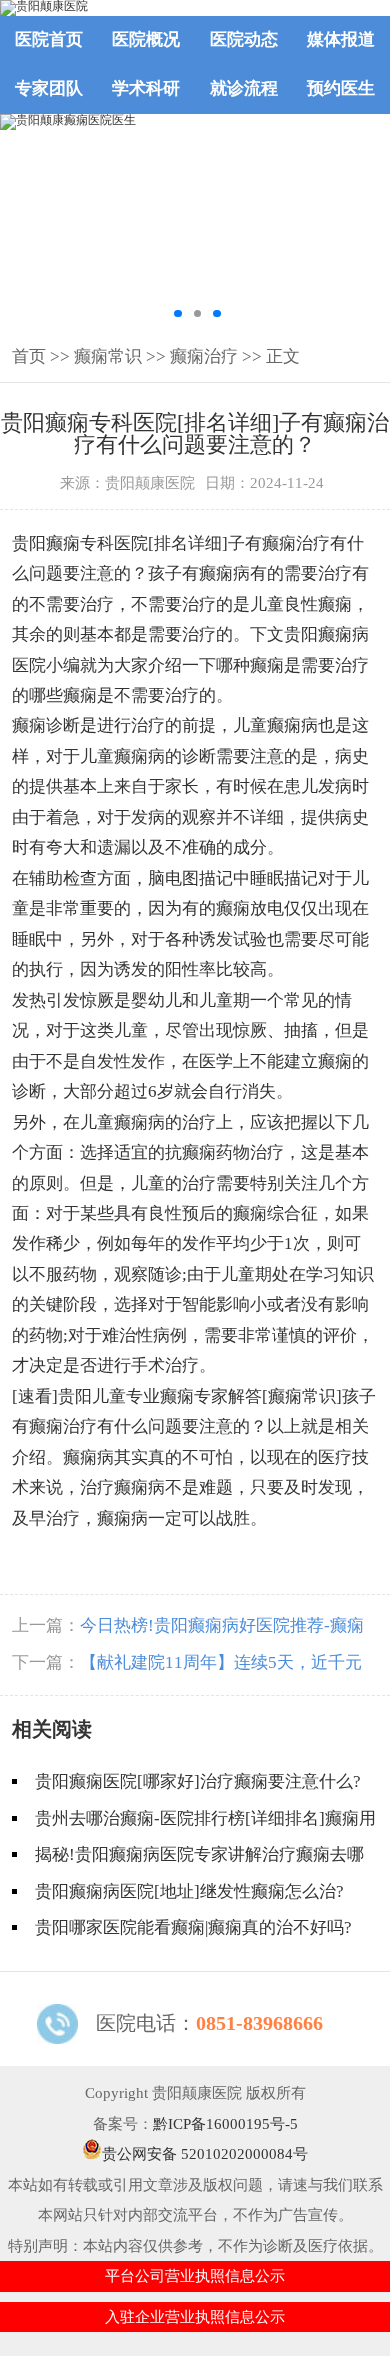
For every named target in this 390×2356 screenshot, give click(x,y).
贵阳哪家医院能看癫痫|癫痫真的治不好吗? (193, 1927)
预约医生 (341, 88)
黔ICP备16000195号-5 (225, 2124)
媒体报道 (341, 39)
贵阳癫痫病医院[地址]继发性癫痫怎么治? (189, 1891)
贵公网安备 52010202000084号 (205, 2154)
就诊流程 (244, 88)
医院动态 (244, 39)
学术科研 (146, 88)
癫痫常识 (108, 356)
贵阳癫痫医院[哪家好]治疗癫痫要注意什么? (198, 1781)
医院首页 (49, 39)
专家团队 (49, 88)
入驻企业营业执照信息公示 (195, 2317)
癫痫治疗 (204, 356)
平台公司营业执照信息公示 (195, 2276)
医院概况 (146, 39)
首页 (29, 356)
